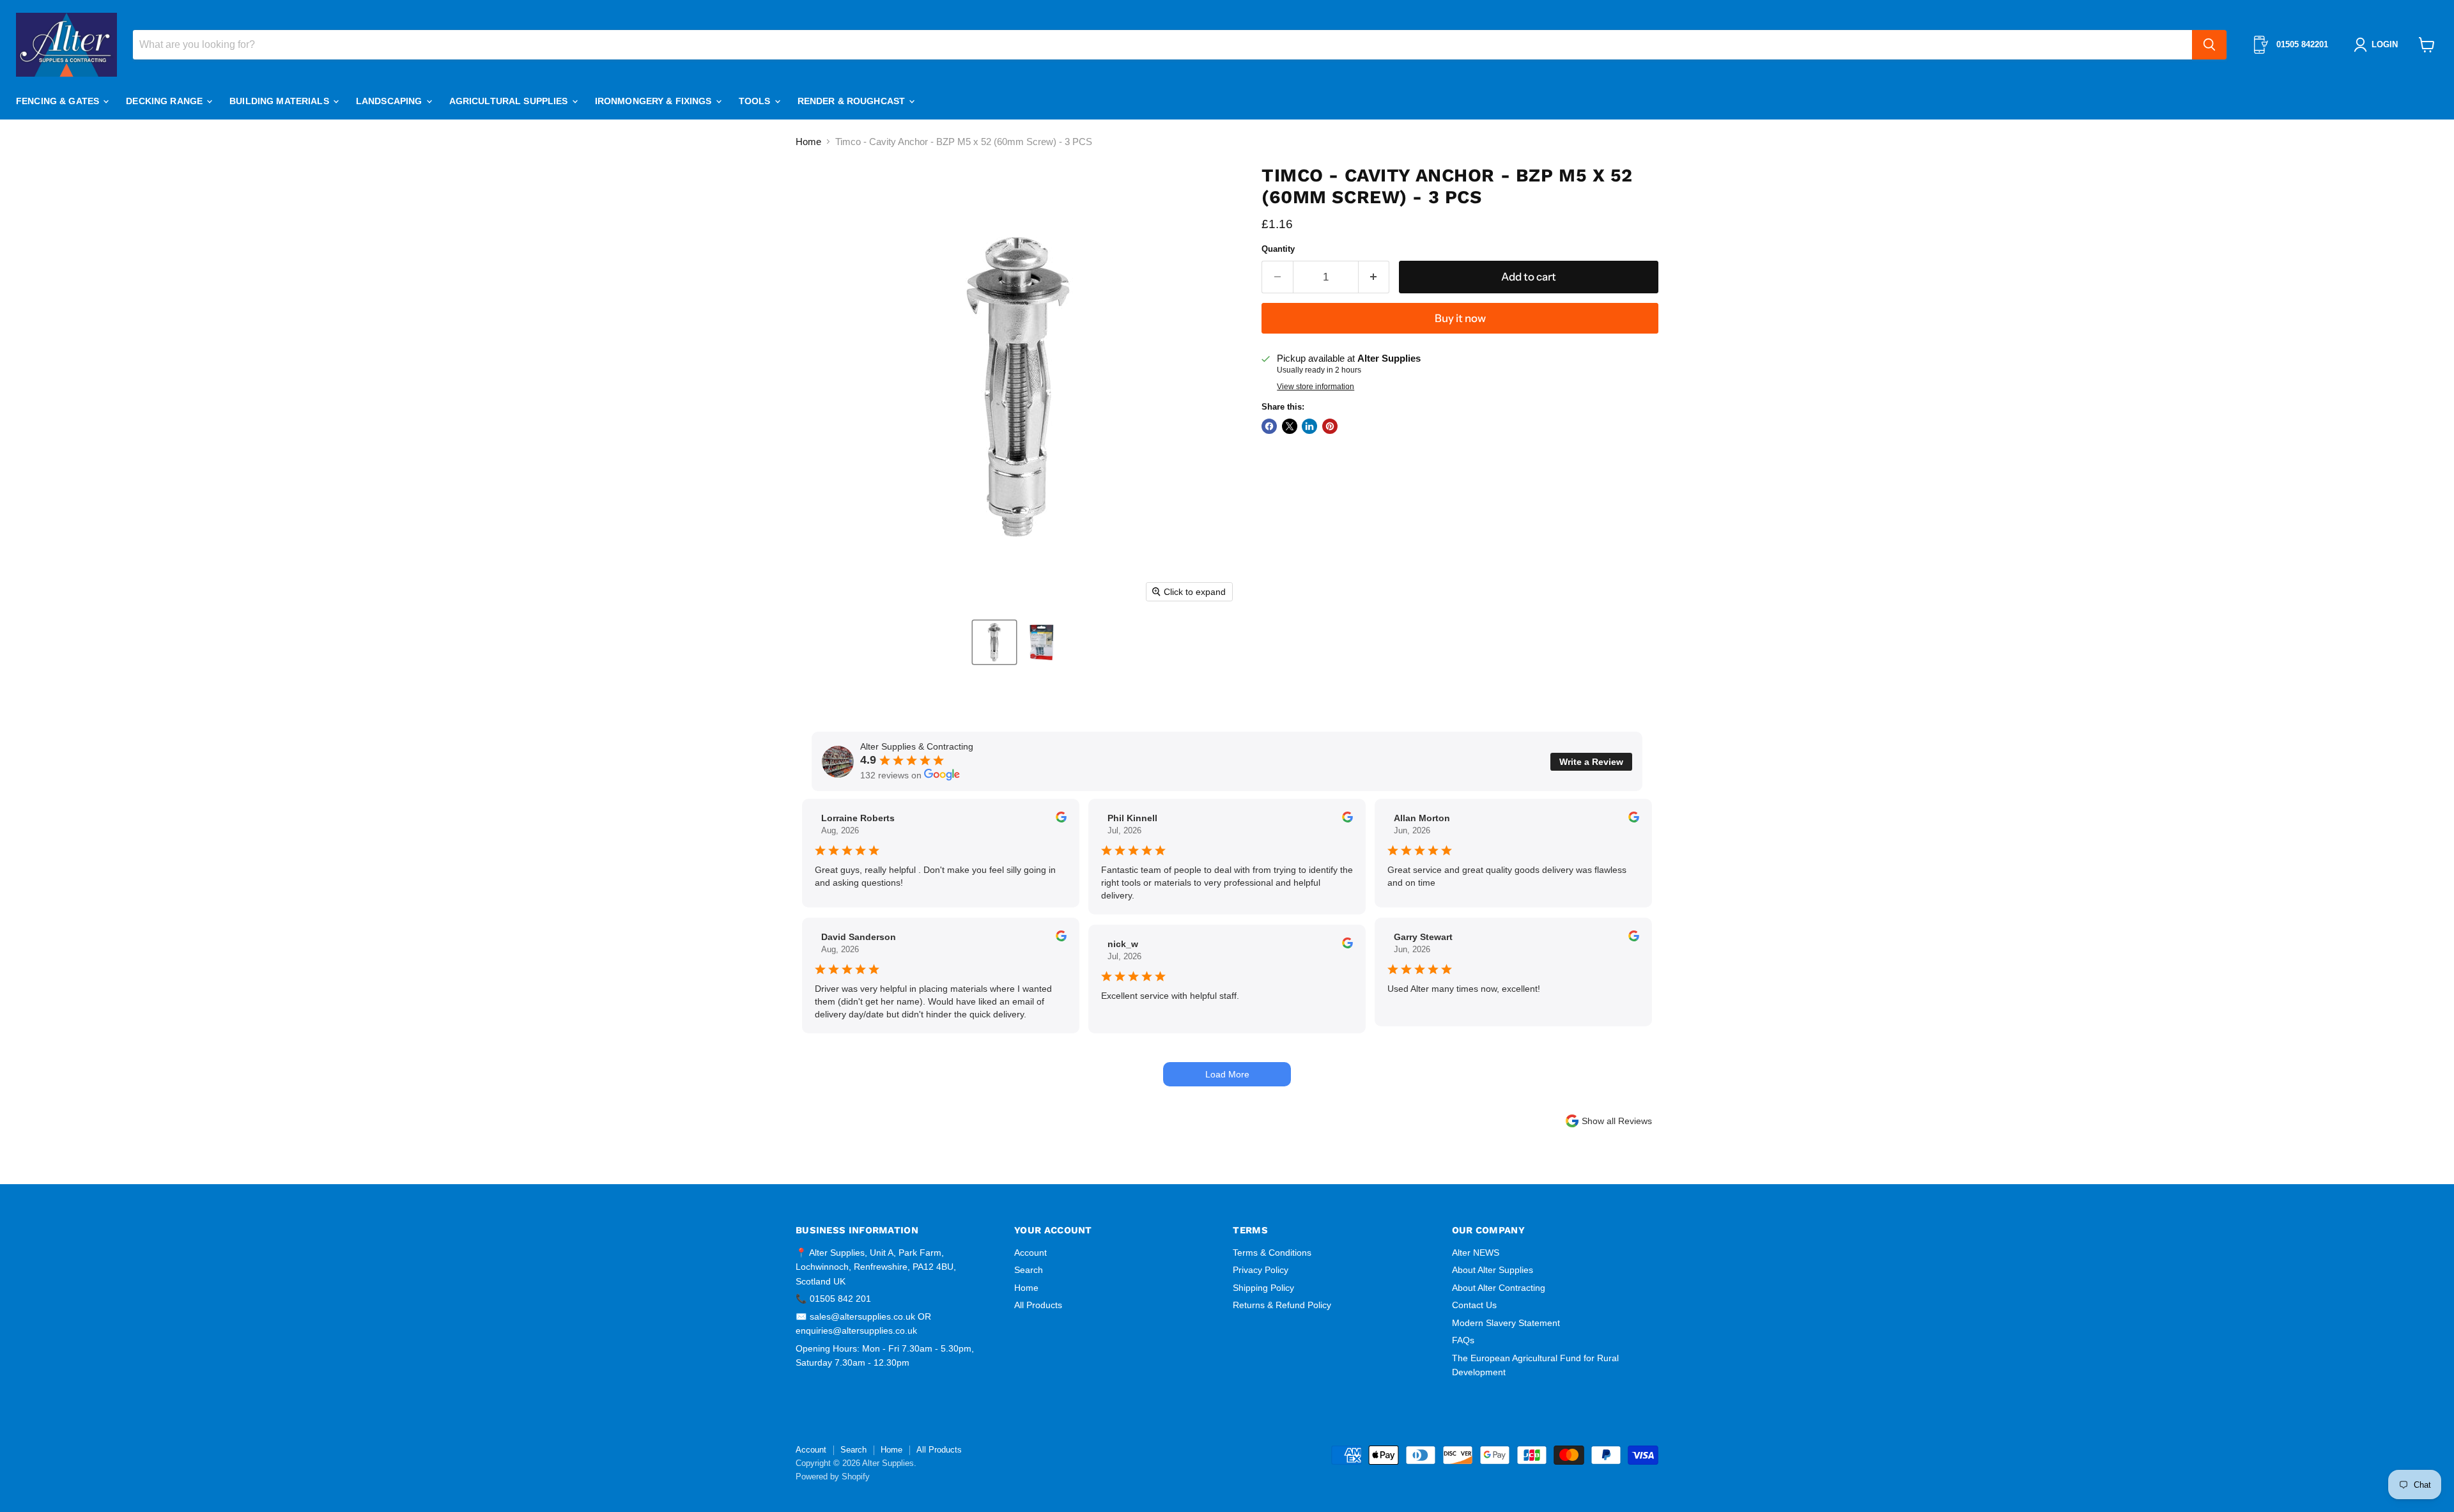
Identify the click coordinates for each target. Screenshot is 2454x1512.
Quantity (1278, 249)
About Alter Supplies (1493, 1270)
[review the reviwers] (1061, 819)
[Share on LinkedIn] (1309, 426)
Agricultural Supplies (510, 101)
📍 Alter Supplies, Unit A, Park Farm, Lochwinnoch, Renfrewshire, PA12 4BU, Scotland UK (876, 1267)
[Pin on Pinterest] (1330, 426)
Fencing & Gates (59, 101)
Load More (1227, 1074)
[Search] (2209, 45)
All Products (1038, 1305)
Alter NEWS (1476, 1253)
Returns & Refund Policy (1282, 1305)
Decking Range (166, 101)
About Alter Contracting (1499, 1288)
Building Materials (281, 101)
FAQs (1463, 1340)
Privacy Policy (1261, 1270)
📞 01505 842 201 (833, 1299)
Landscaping (390, 101)
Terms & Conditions (1272, 1253)
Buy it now (1460, 318)
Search (1029, 1270)
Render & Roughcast (853, 101)
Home (808, 142)
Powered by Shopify (833, 1477)
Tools (756, 101)
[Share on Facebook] (1269, 426)
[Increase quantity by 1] (1374, 277)
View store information (1316, 387)
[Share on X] (1290, 426)
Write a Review (1591, 762)
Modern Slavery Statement (1506, 1323)
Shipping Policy (1263, 1288)
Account (1030, 1253)
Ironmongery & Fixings (655, 101)
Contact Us (1474, 1305)
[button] (994, 642)
